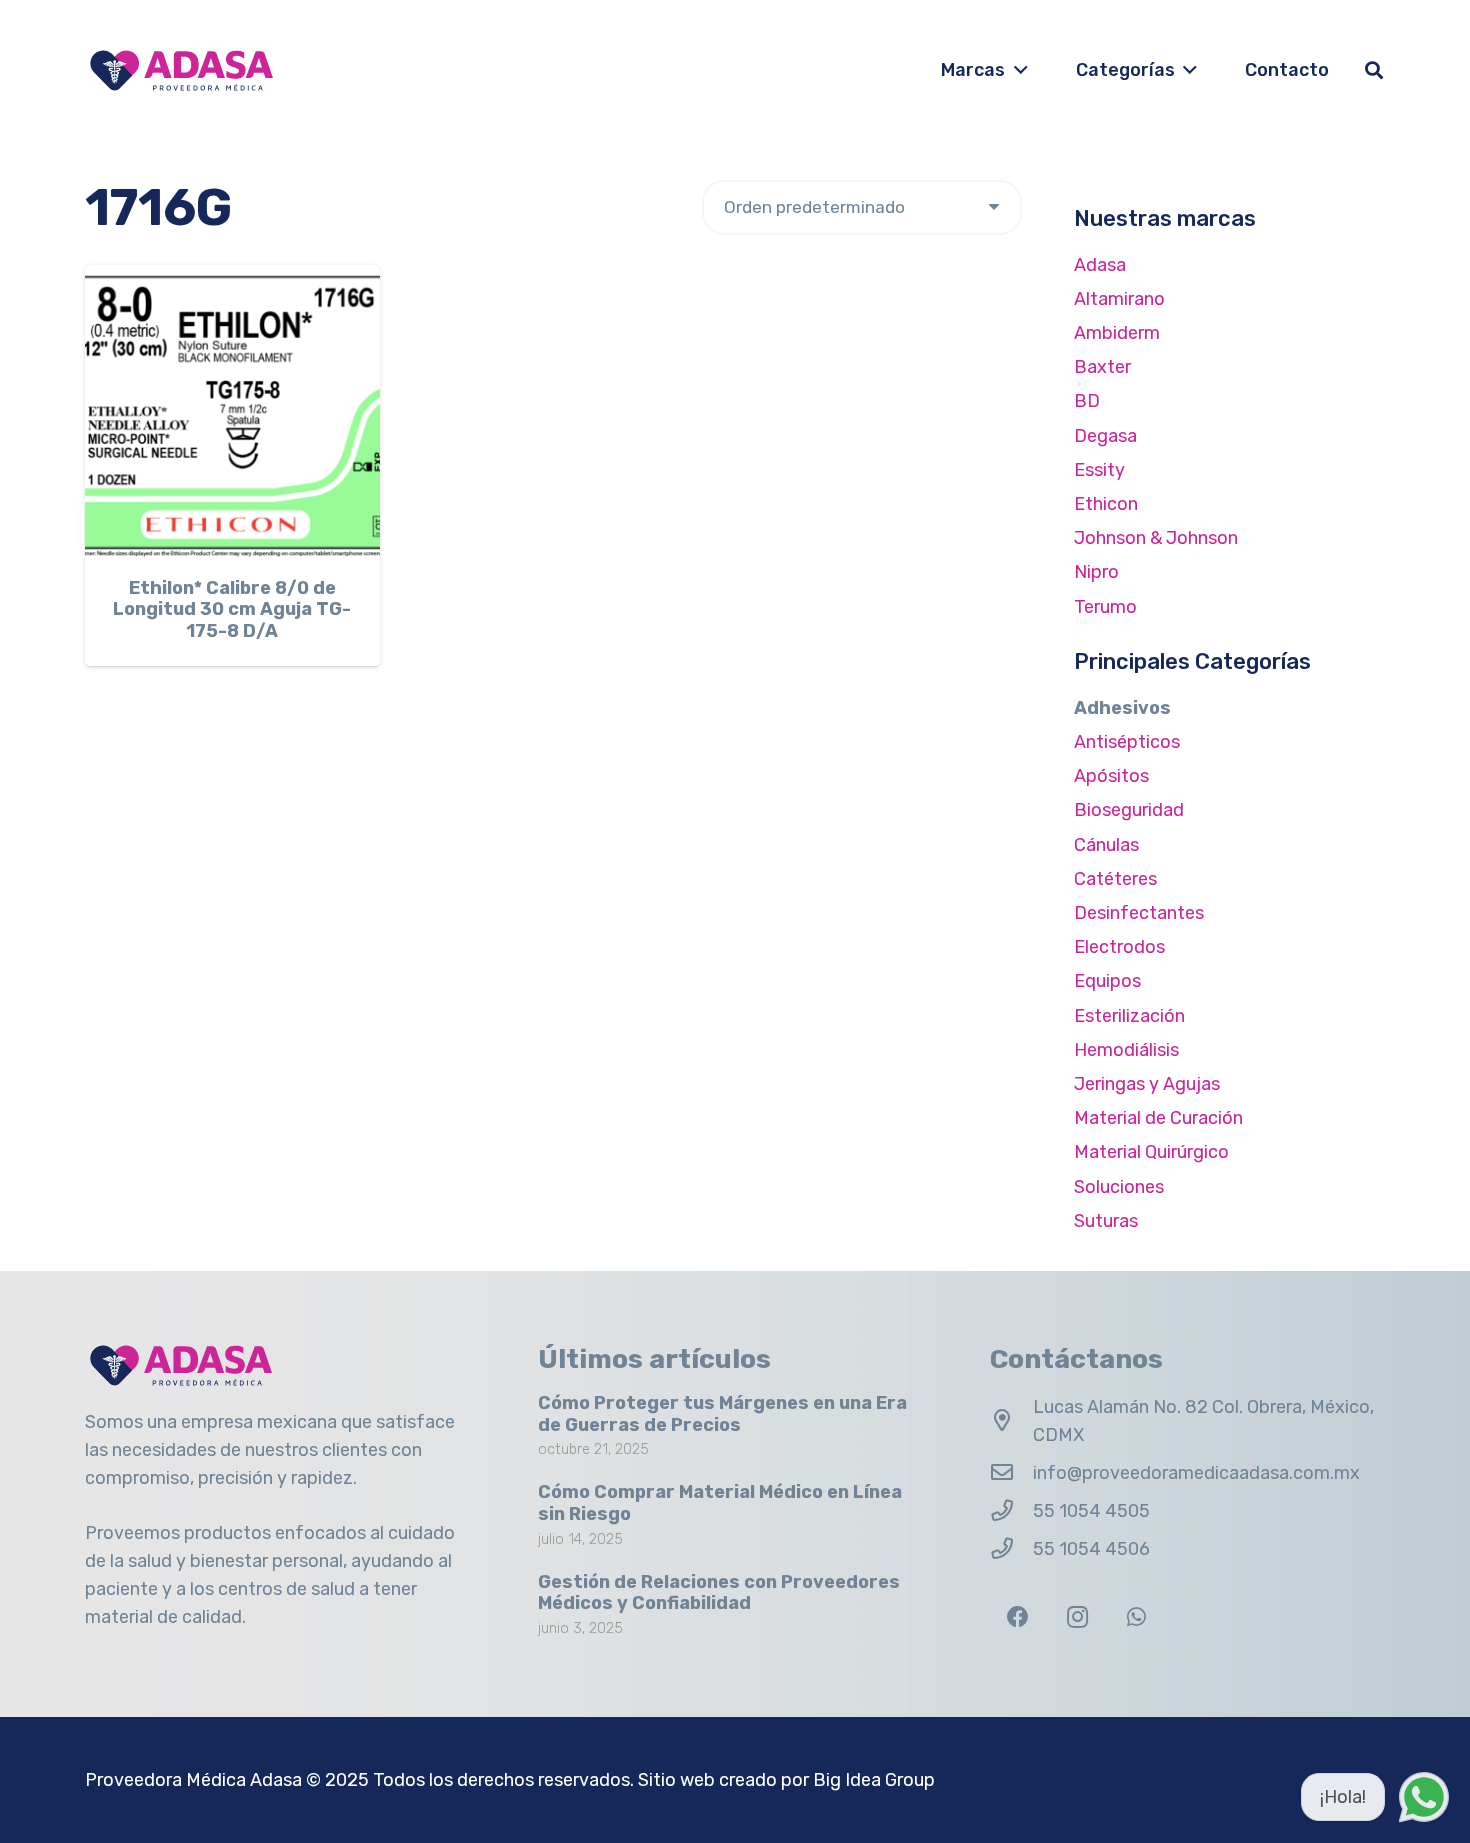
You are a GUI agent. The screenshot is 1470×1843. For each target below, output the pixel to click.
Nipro (1096, 572)
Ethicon (1106, 504)
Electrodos (1119, 947)
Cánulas (1106, 845)
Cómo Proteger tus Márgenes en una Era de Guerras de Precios (722, 1414)
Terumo (1105, 607)
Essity (1099, 470)
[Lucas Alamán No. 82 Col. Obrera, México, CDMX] (1011, 1421)
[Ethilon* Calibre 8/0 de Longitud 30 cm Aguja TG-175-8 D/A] (232, 412)
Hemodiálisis (1126, 1050)
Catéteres (1115, 879)
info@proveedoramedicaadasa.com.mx (1196, 1473)
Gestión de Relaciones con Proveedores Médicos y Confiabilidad (719, 1593)
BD (1087, 401)
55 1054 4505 (1091, 1511)
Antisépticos (1127, 742)
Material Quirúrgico (1151, 1152)
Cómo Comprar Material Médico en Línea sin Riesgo (720, 1503)
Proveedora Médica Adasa (193, 1780)
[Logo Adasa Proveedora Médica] (181, 70)
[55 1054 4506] (1011, 1549)
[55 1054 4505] (1011, 1511)
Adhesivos (1122, 708)
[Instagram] (1077, 1617)
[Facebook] (1017, 1617)
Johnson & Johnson (1156, 538)
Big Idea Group (874, 1780)
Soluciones (1119, 1187)
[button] (1016, 70)
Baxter (1102, 367)
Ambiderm (1117, 333)
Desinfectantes (1139, 913)
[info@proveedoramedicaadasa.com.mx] (1011, 1473)
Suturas (1106, 1221)
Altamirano (1119, 299)
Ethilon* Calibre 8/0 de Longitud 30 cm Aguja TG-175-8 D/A (232, 609)
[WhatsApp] (1136, 1617)
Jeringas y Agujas (1147, 1084)
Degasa (1105, 436)
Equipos (1107, 981)
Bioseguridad (1129, 810)
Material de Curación (1158, 1118)
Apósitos (1111, 776)
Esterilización (1129, 1016)
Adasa (1100, 265)
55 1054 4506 (1091, 1549)
